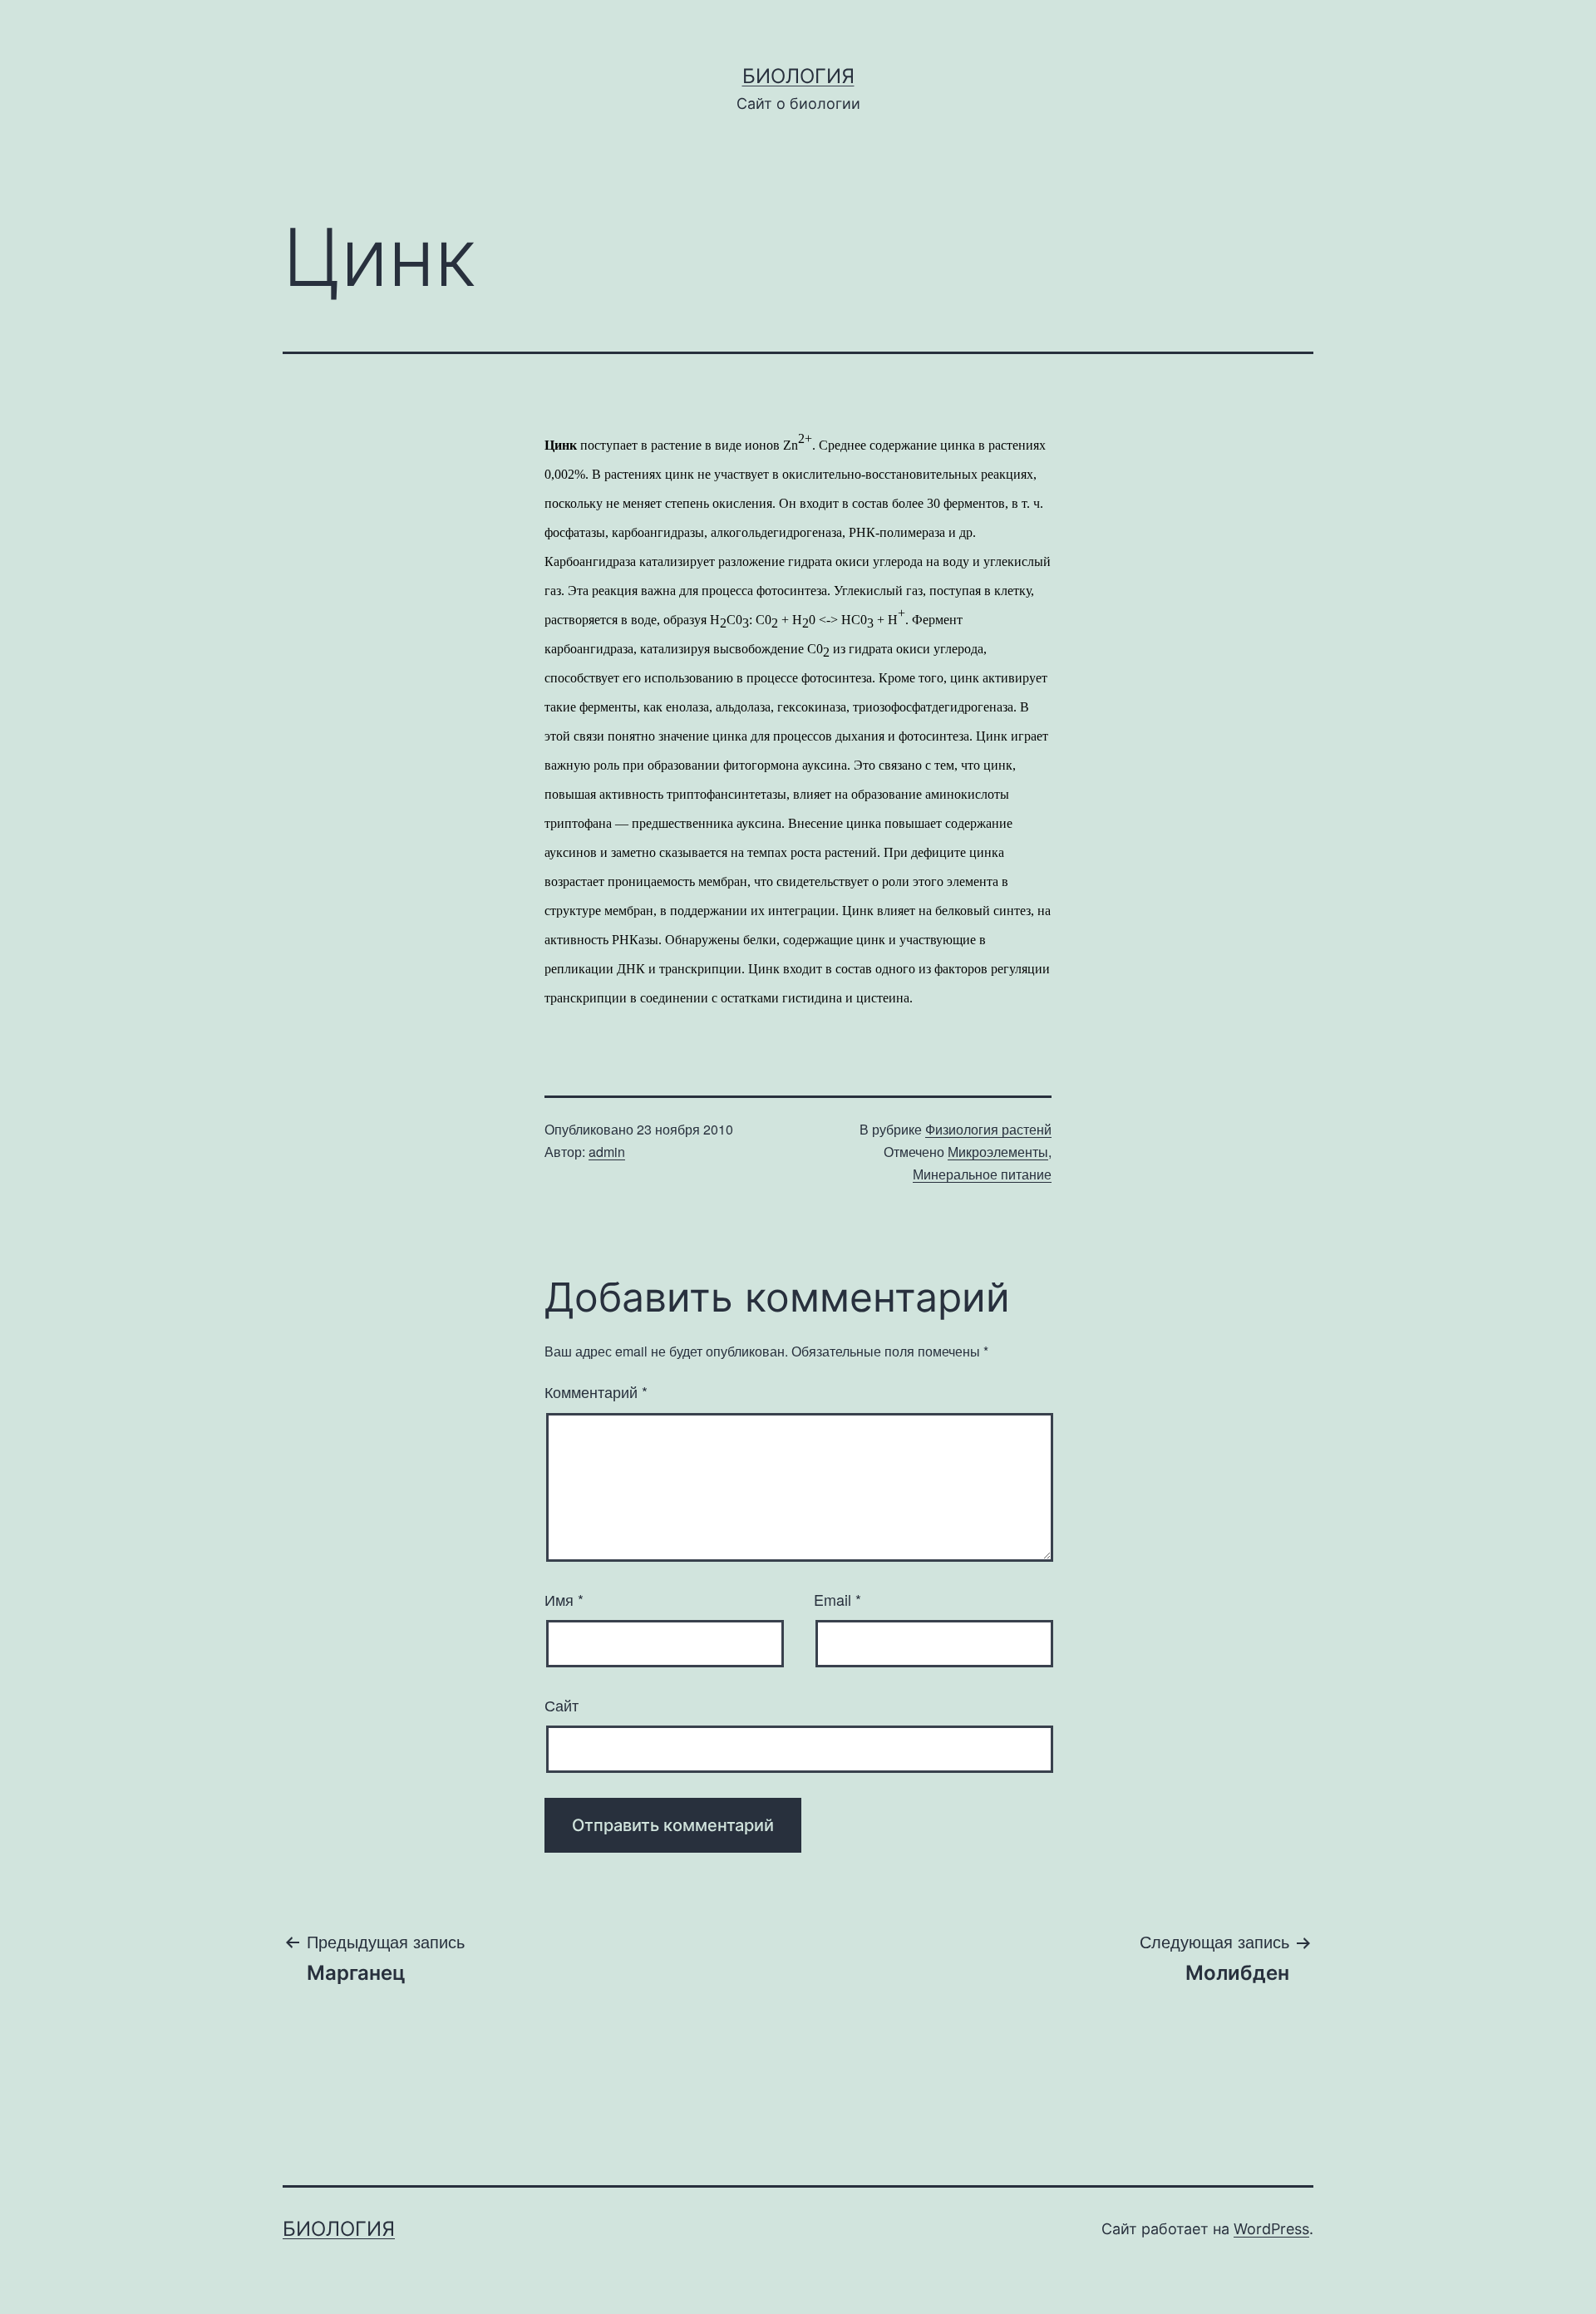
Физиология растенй (988, 1129)
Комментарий (596, 1391)
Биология (798, 76)
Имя (564, 1599)
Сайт (562, 1705)
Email (837, 1599)
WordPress (1271, 2229)
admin (607, 1152)
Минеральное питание (982, 1174)
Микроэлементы (998, 1152)
